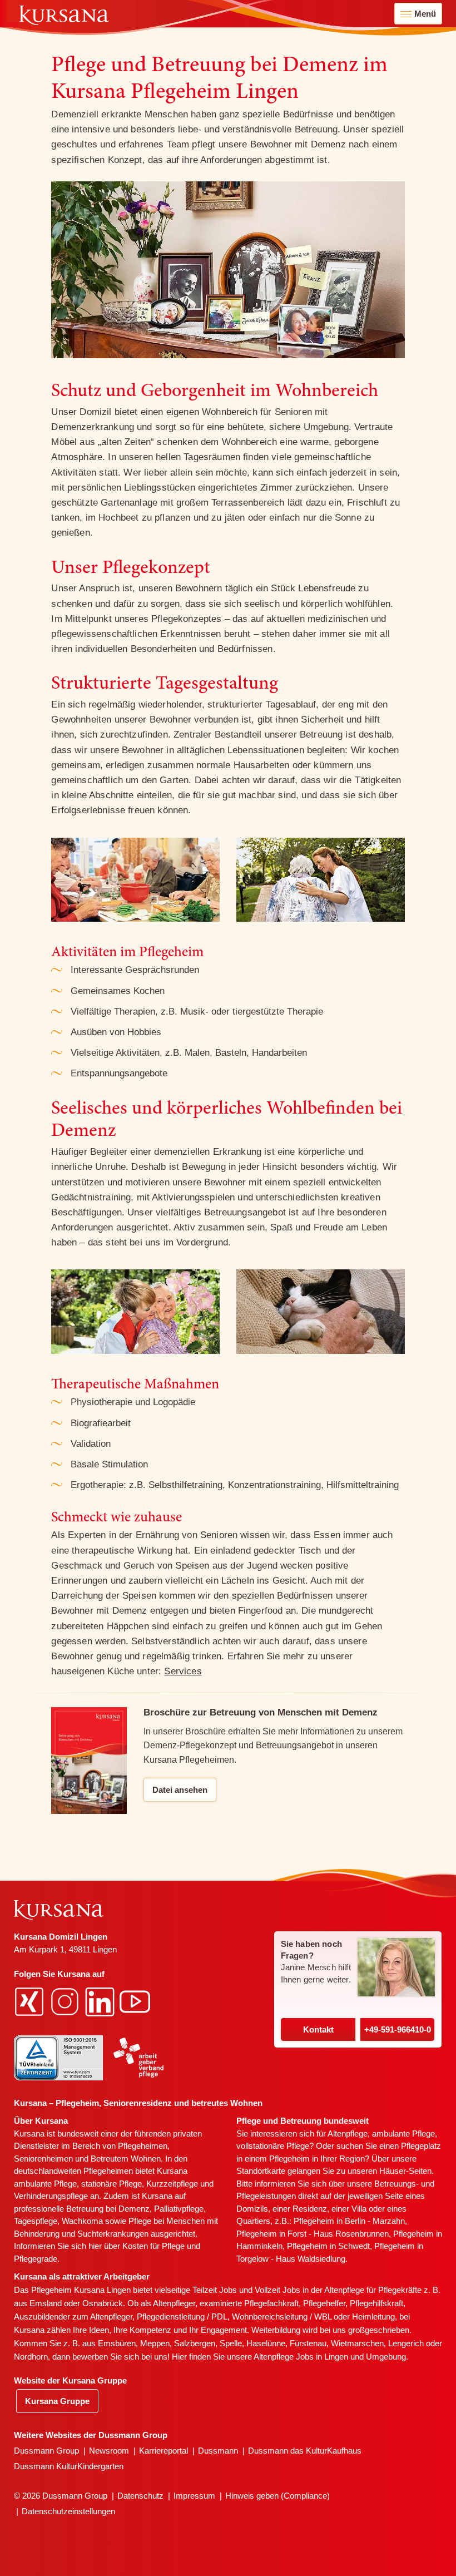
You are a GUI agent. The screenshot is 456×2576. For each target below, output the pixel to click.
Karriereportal (163, 2451)
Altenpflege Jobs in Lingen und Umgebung (330, 2357)
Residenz (310, 2209)
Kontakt (318, 2029)
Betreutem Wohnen (126, 2159)
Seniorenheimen (43, 2159)
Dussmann (218, 2451)
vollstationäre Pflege (273, 2146)
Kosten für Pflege (153, 2246)
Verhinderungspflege (51, 2196)
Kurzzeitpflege (172, 2184)
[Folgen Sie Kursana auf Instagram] (66, 2001)
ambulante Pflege (45, 2184)
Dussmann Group (46, 2451)
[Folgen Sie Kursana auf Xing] (31, 2001)
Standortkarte (261, 2171)
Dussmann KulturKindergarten (69, 2466)
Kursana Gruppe (57, 2401)
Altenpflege (348, 2134)
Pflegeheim (289, 2159)
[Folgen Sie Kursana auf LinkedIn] (101, 2001)
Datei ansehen (180, 1790)
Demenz (134, 2209)
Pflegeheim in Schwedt (328, 2246)
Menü (425, 14)
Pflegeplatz (421, 2146)
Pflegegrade (36, 2259)
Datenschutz (140, 2496)
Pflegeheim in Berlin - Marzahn (349, 2221)
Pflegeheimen (143, 2146)
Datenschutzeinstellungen (68, 2511)
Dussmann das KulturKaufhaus (305, 2451)
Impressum (194, 2496)
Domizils (252, 2209)
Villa (359, 2209)
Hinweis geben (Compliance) (277, 2496)
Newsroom (109, 2451)
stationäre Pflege (111, 2184)
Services (183, 1671)
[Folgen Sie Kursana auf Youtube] (136, 2001)
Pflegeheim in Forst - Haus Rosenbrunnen (313, 2234)
